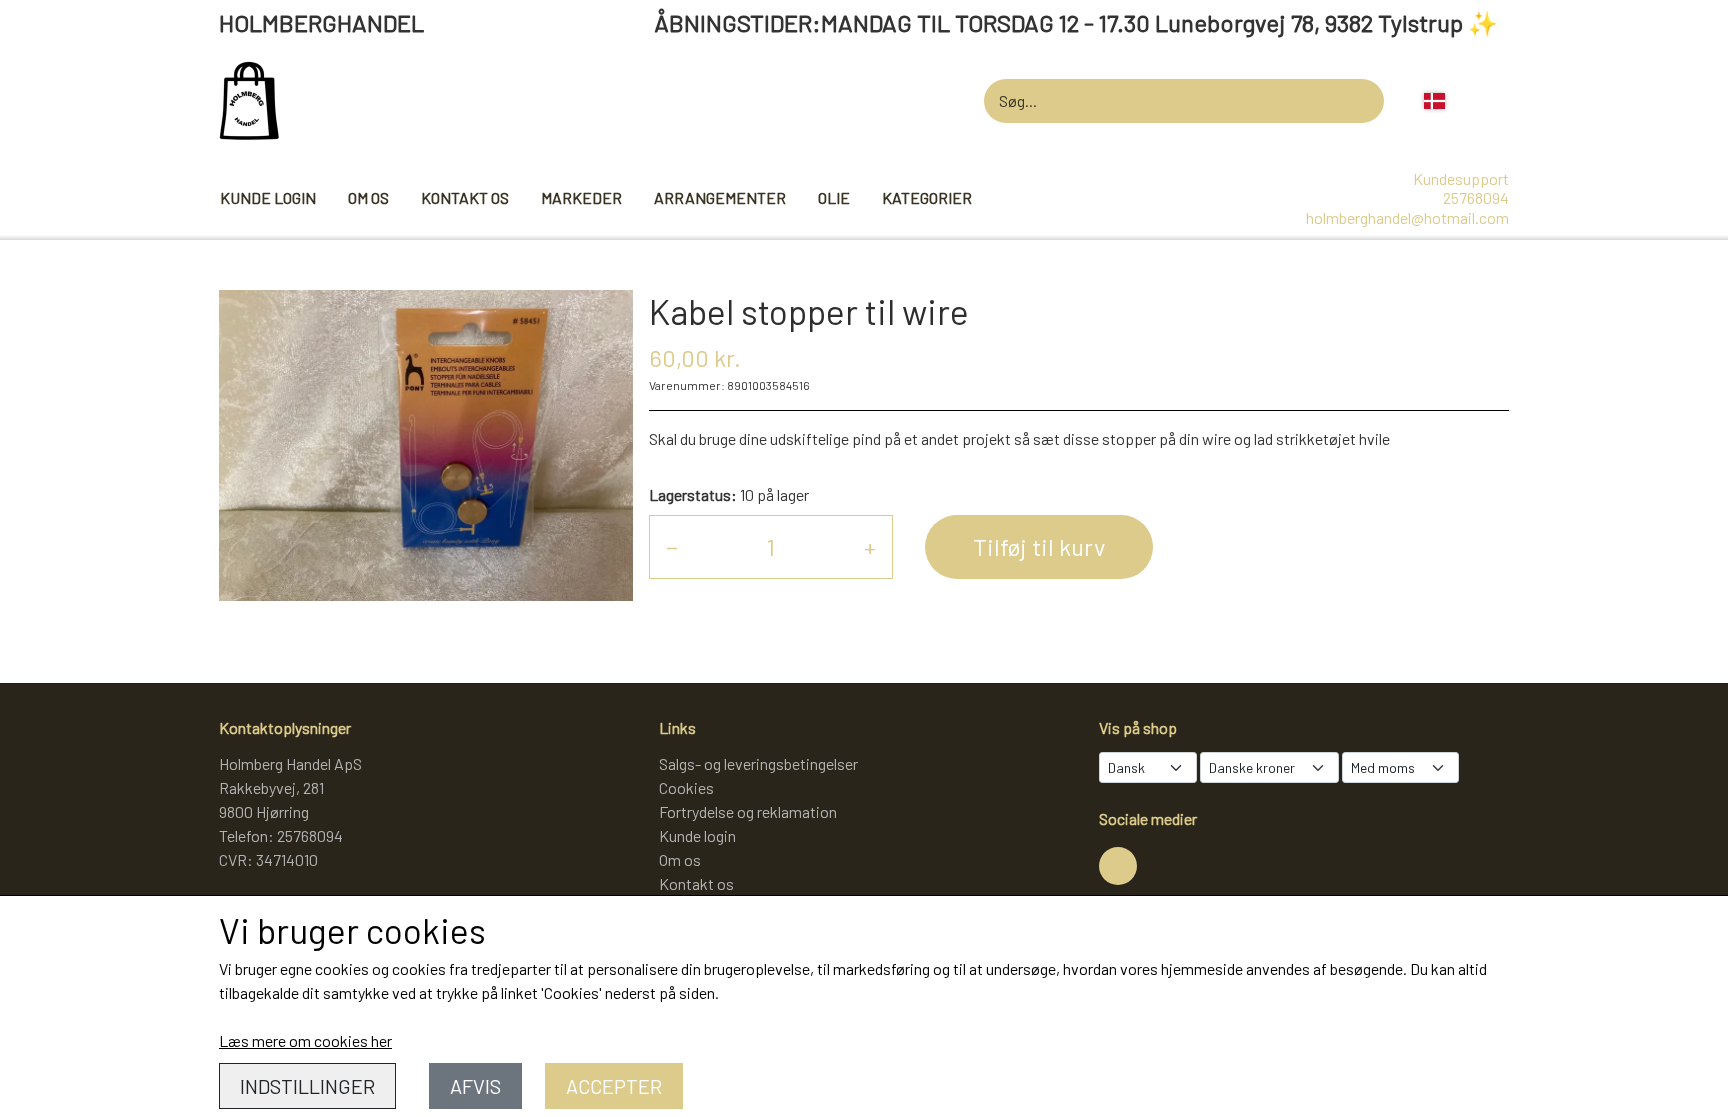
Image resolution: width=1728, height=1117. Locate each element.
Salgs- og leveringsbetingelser (758, 763)
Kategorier (927, 197)
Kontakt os (465, 197)
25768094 (1476, 197)
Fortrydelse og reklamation (748, 811)
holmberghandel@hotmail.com (1407, 217)
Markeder (581, 197)
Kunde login (268, 197)
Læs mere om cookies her (305, 1040)
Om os (368, 197)
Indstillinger (307, 1086)
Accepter (614, 1086)
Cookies (686, 787)
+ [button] (870, 546)
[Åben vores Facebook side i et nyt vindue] (1118, 866)
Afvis (475, 1086)
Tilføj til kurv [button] (1039, 546)
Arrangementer (720, 197)
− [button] (672, 546)
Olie (834, 197)
